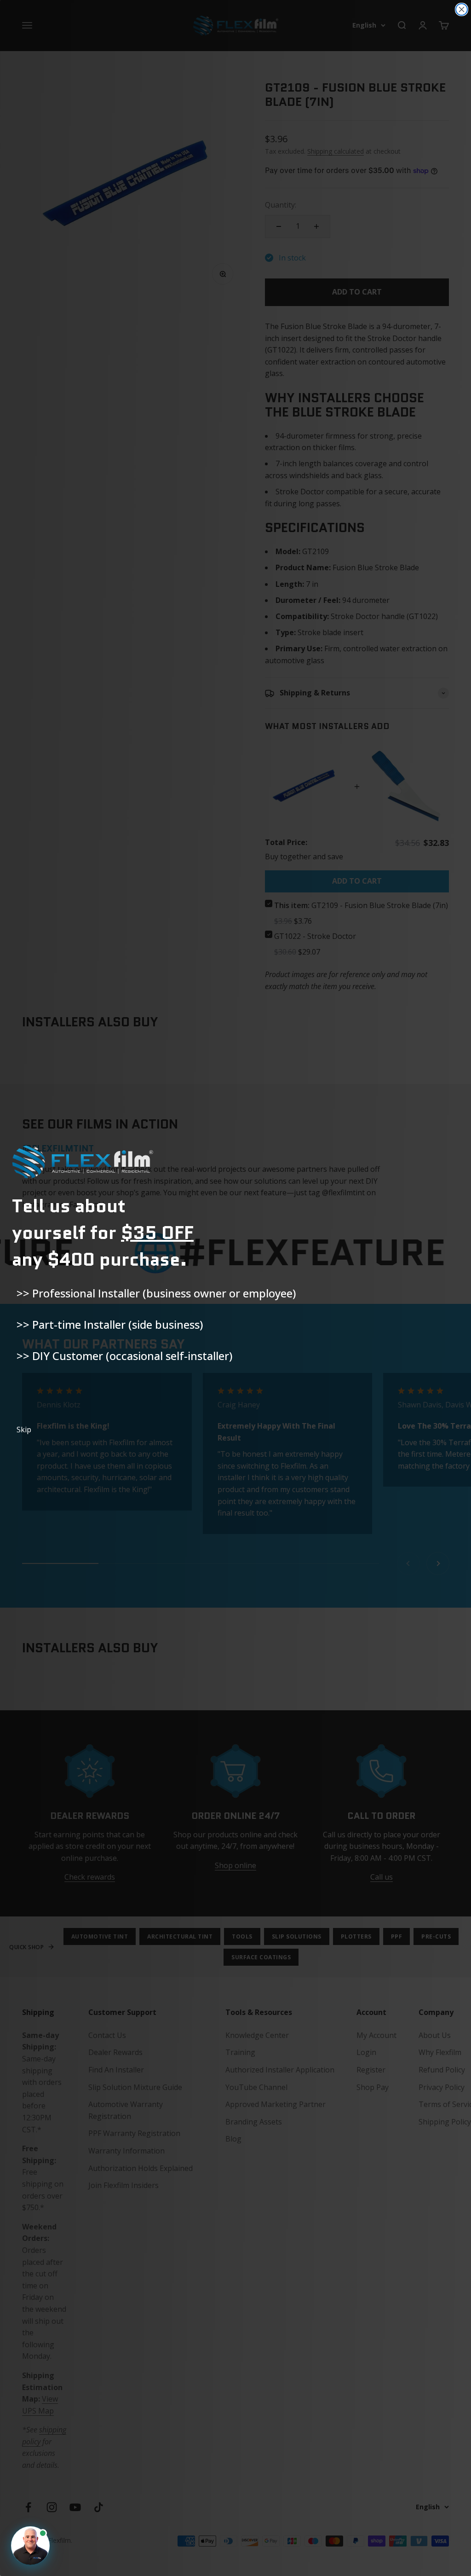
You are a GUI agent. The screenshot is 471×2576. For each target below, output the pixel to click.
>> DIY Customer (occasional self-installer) (124, 1356)
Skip (24, 1430)
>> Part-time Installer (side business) (110, 1324)
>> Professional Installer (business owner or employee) (156, 1293)
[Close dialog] (462, 9)
